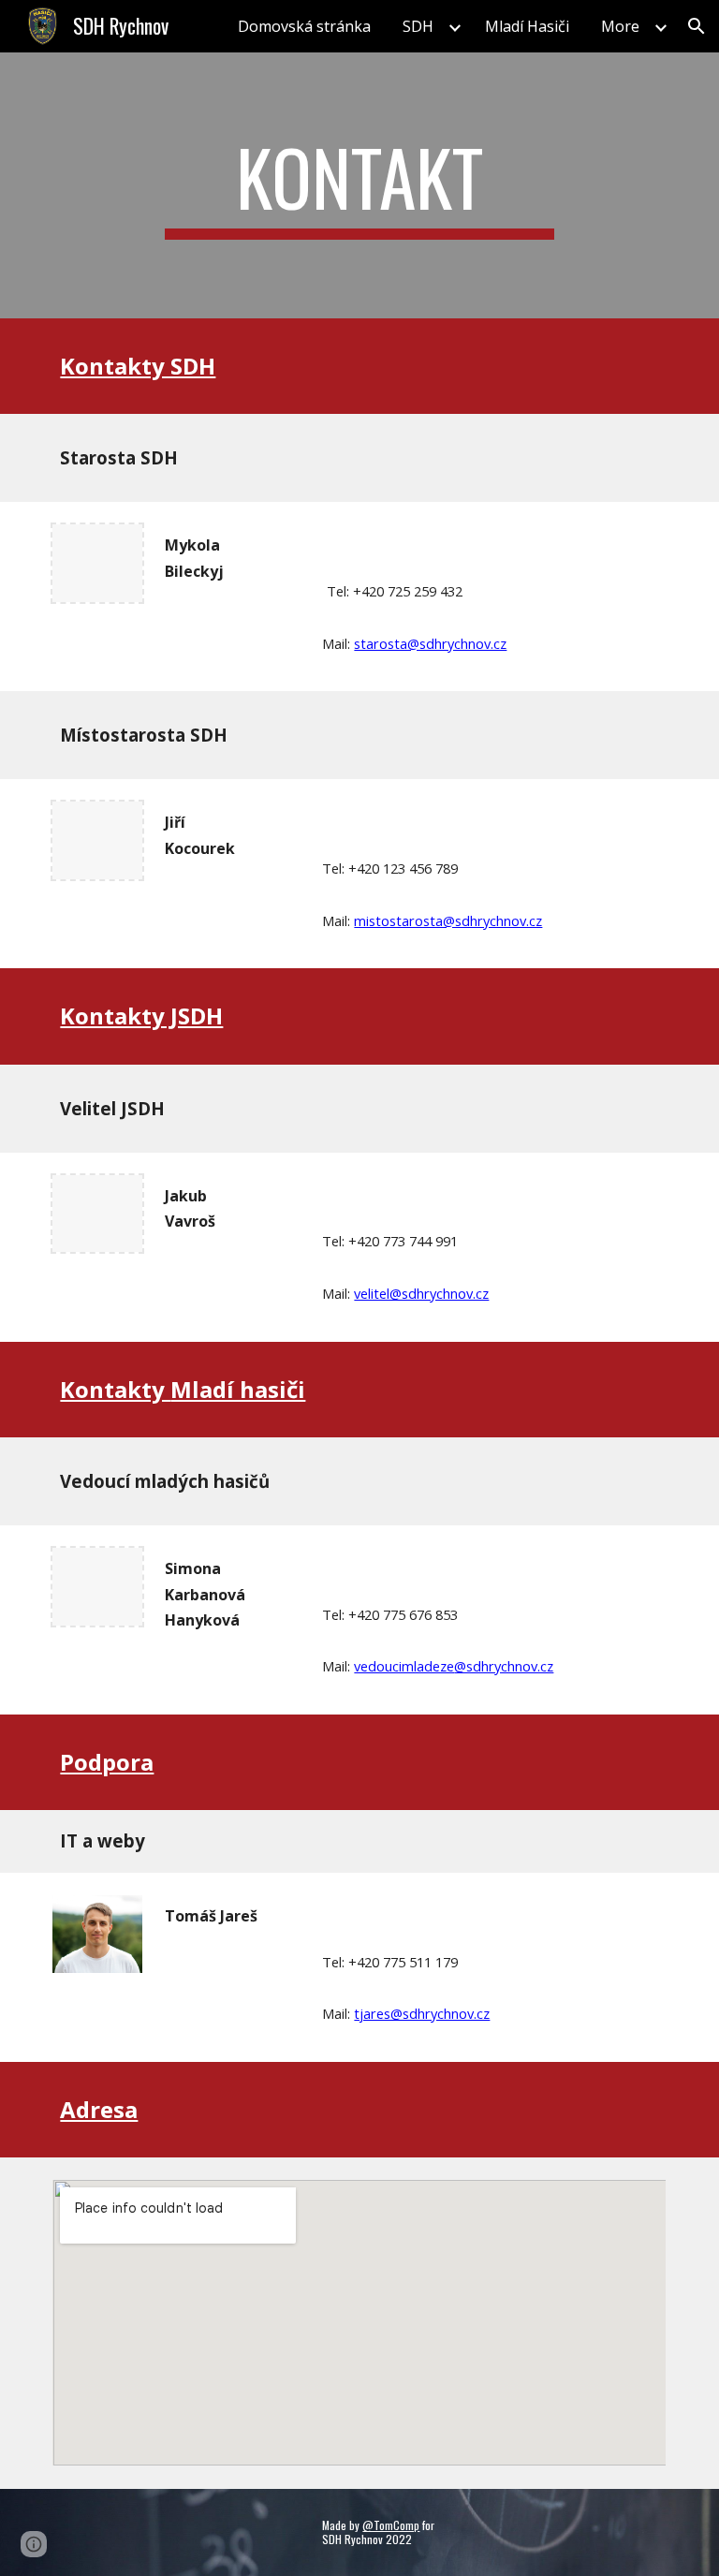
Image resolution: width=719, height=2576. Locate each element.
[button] (697, 26)
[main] (359, 185)
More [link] (620, 26)
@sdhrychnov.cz (504, 1666)
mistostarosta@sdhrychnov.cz (448, 920)
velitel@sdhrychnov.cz (421, 1293)
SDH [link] (418, 26)
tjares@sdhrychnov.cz (422, 2013)
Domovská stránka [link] (304, 26)
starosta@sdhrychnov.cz (430, 643)
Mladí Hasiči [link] (527, 26)
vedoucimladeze (404, 1666)
